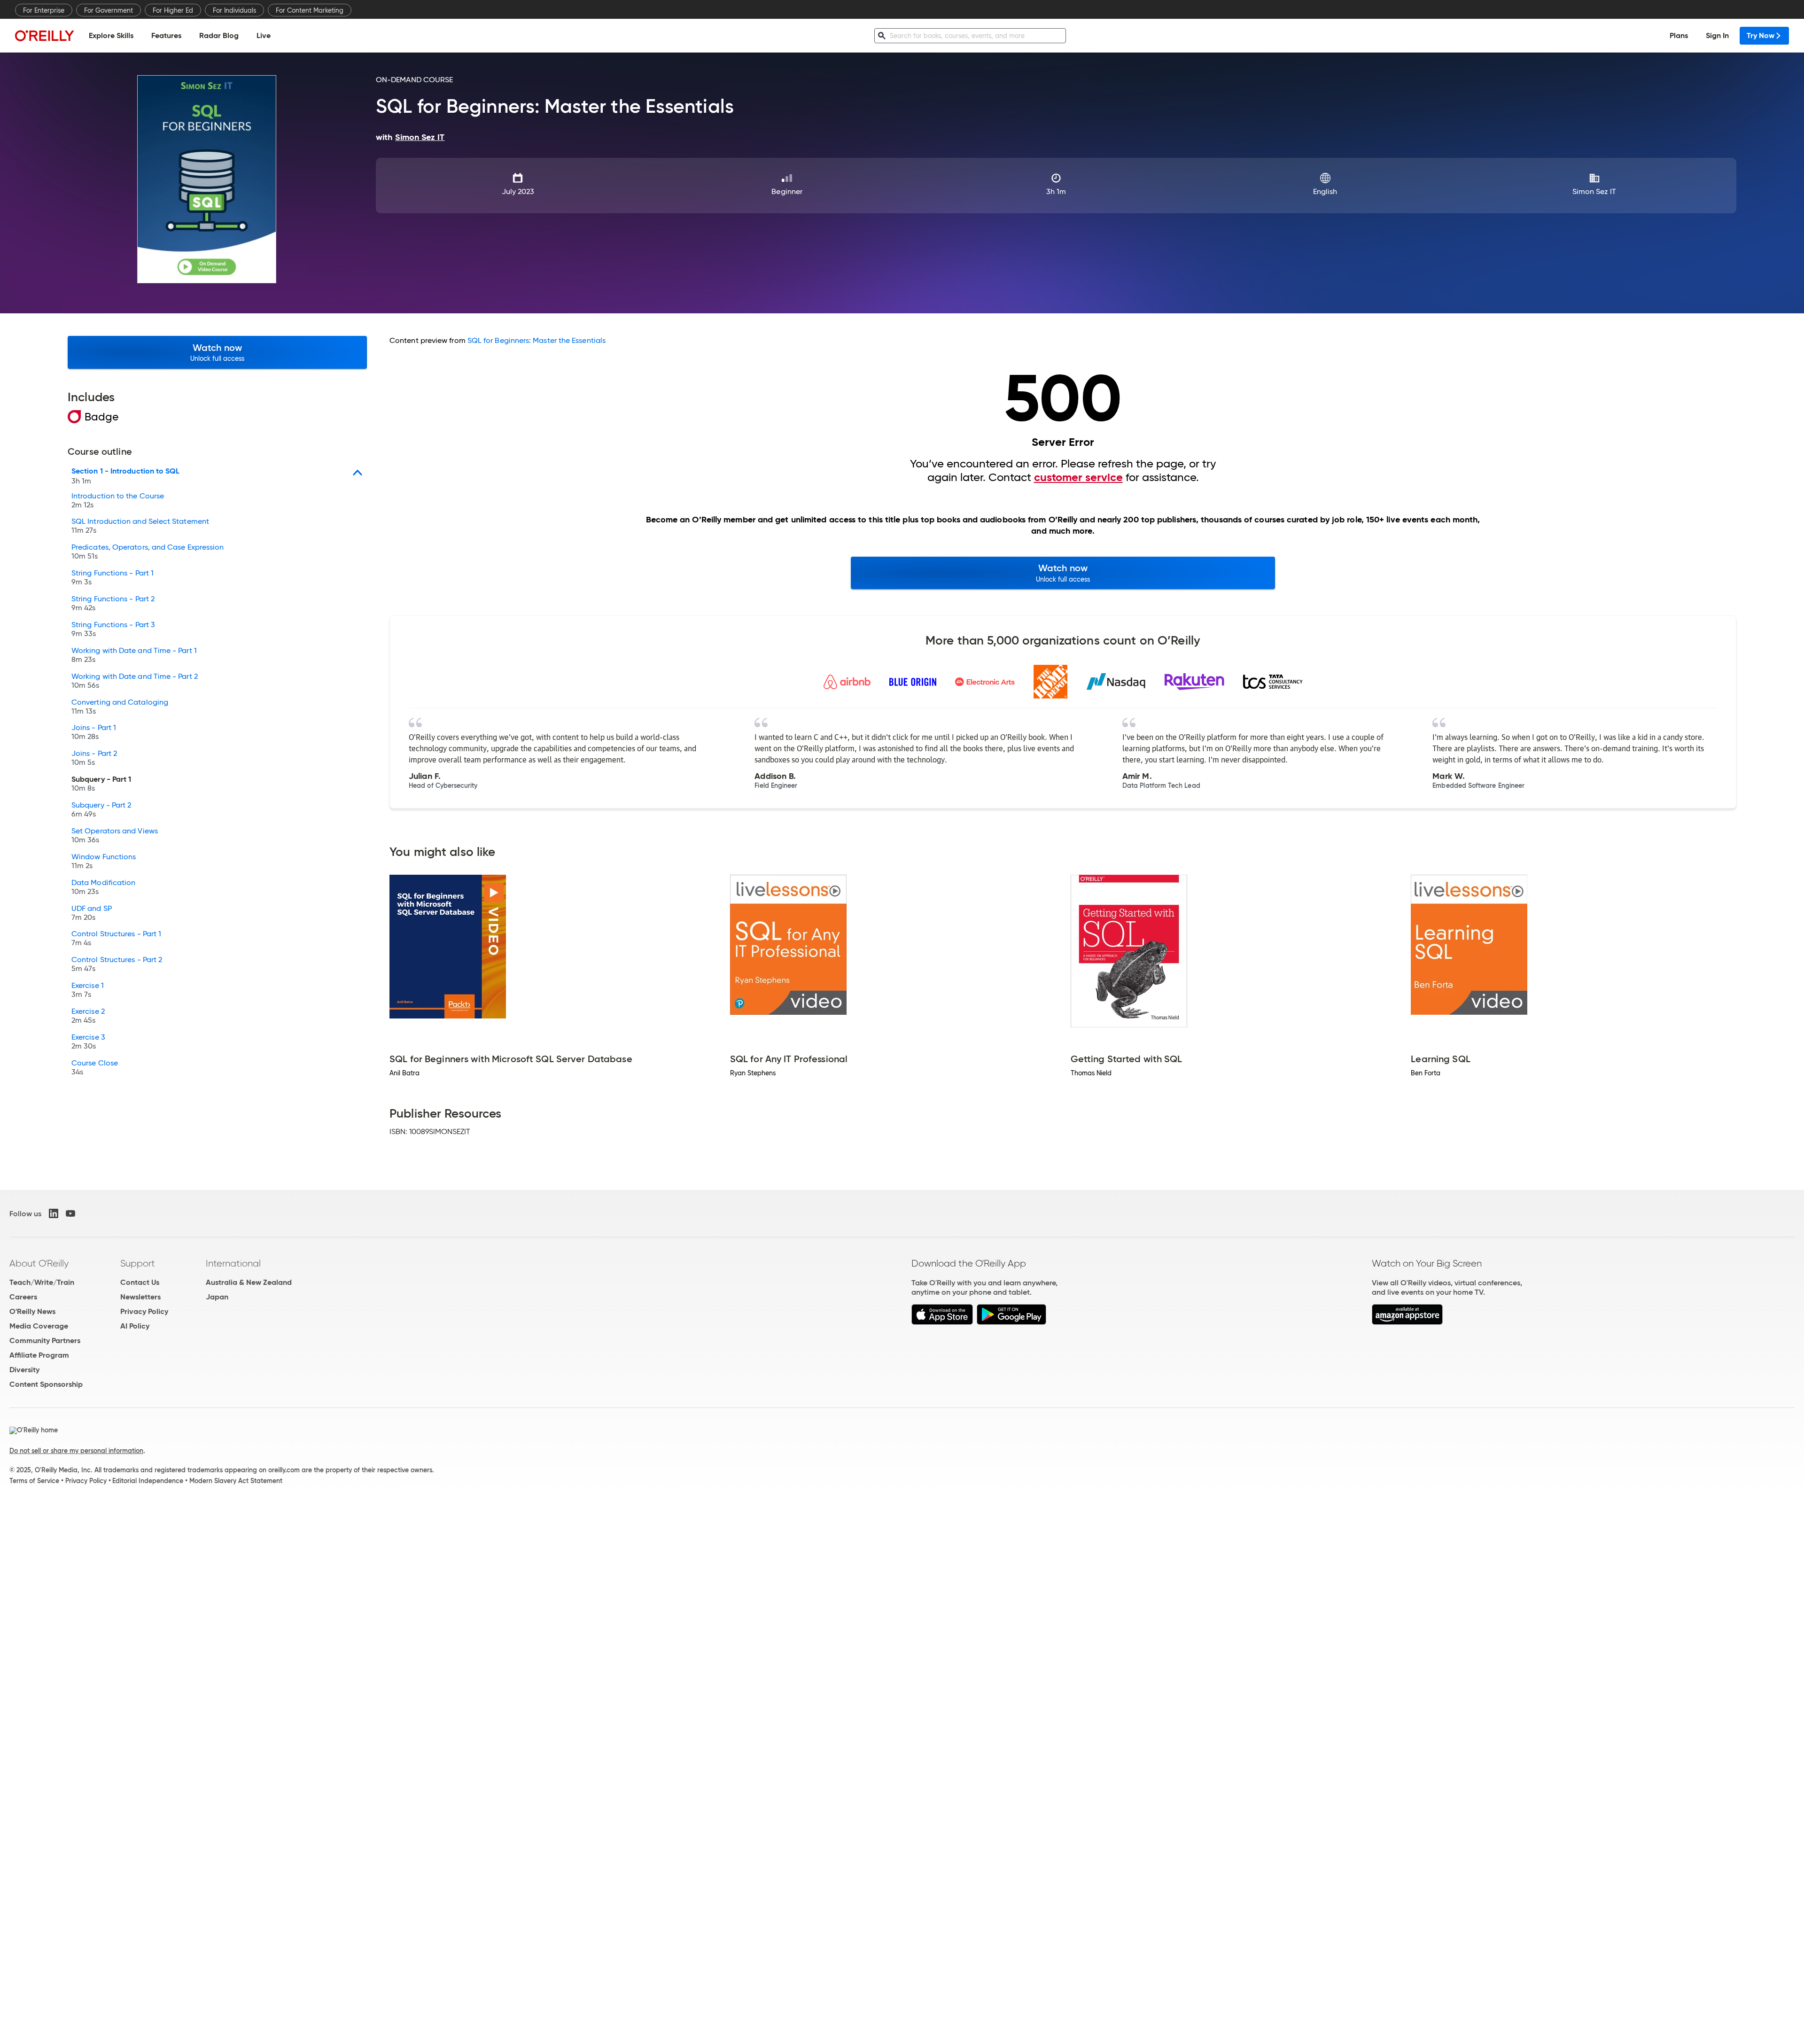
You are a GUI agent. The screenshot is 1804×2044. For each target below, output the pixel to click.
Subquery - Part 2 (101, 810)
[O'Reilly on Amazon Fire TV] (1407, 1322)
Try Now (1761, 35)
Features (166, 35)
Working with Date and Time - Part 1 (134, 655)
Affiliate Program (39, 1355)
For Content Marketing (310, 10)
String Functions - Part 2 (113, 604)
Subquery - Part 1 (101, 784)
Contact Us (140, 1282)
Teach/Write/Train (42, 1282)
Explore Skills (111, 35)
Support (138, 1263)
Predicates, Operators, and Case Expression (148, 552)
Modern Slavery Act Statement (236, 1481)
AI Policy (135, 1326)
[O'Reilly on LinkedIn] (54, 1213)
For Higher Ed (173, 10)
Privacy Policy (144, 1311)
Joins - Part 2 (94, 758)
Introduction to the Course (118, 501)
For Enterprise (44, 10)
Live (264, 35)
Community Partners (45, 1341)
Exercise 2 (88, 1016)
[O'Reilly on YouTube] (70, 1213)
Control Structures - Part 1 (116, 939)
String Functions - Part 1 (113, 578)
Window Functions (104, 862)
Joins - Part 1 (94, 732)
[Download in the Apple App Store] (942, 1322)
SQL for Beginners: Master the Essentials (537, 340)
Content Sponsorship (46, 1384)
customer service (1078, 477)
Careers (23, 1297)
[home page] (45, 35)
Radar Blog (219, 35)
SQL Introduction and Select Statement (140, 526)
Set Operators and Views (115, 836)
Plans (1679, 35)
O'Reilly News (32, 1311)
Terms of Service (34, 1481)
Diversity (24, 1370)
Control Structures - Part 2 (117, 964)
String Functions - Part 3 (113, 630)
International (233, 1263)
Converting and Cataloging (120, 707)
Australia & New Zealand (249, 1282)
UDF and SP (92, 913)
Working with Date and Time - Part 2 (135, 681)
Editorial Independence (148, 1481)
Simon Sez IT (1594, 191)
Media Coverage (39, 1326)
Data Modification (103, 887)
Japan (217, 1297)
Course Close (95, 1068)
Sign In (1717, 35)
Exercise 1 (88, 990)
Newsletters (140, 1297)
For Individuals (234, 10)
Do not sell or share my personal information (76, 1451)
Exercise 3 (88, 1042)
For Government (109, 10)
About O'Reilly (39, 1263)
